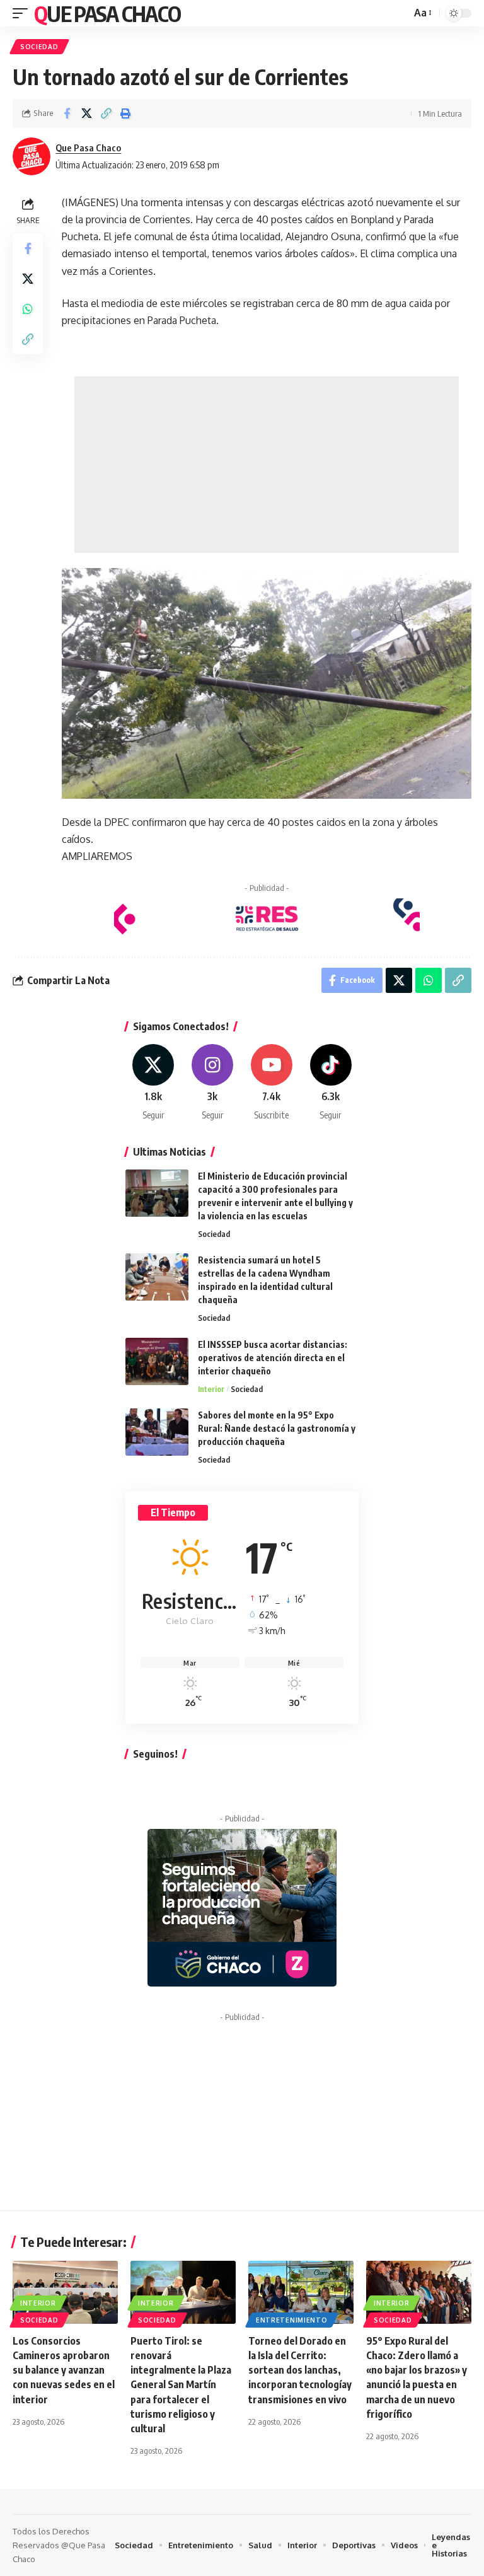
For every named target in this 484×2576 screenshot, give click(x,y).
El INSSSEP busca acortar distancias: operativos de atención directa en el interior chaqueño (273, 1358)
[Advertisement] (267, 465)
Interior (211, 1389)
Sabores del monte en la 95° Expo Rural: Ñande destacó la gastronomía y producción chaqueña (277, 1428)
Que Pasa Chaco (107, 13)
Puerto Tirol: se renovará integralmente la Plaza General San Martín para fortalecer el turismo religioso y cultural (181, 2385)
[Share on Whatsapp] (28, 309)
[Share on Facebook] (67, 113)
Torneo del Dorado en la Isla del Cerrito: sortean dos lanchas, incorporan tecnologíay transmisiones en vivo (300, 2370)
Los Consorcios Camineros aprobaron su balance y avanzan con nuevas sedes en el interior (64, 2370)
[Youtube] (272, 1083)
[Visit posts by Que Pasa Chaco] (32, 156)
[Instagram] (213, 1083)
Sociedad (39, 47)
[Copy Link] (106, 113)
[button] (23, 13)
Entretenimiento (292, 2320)
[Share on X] (86, 113)
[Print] (125, 113)
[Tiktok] (331, 1083)
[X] (153, 1083)
